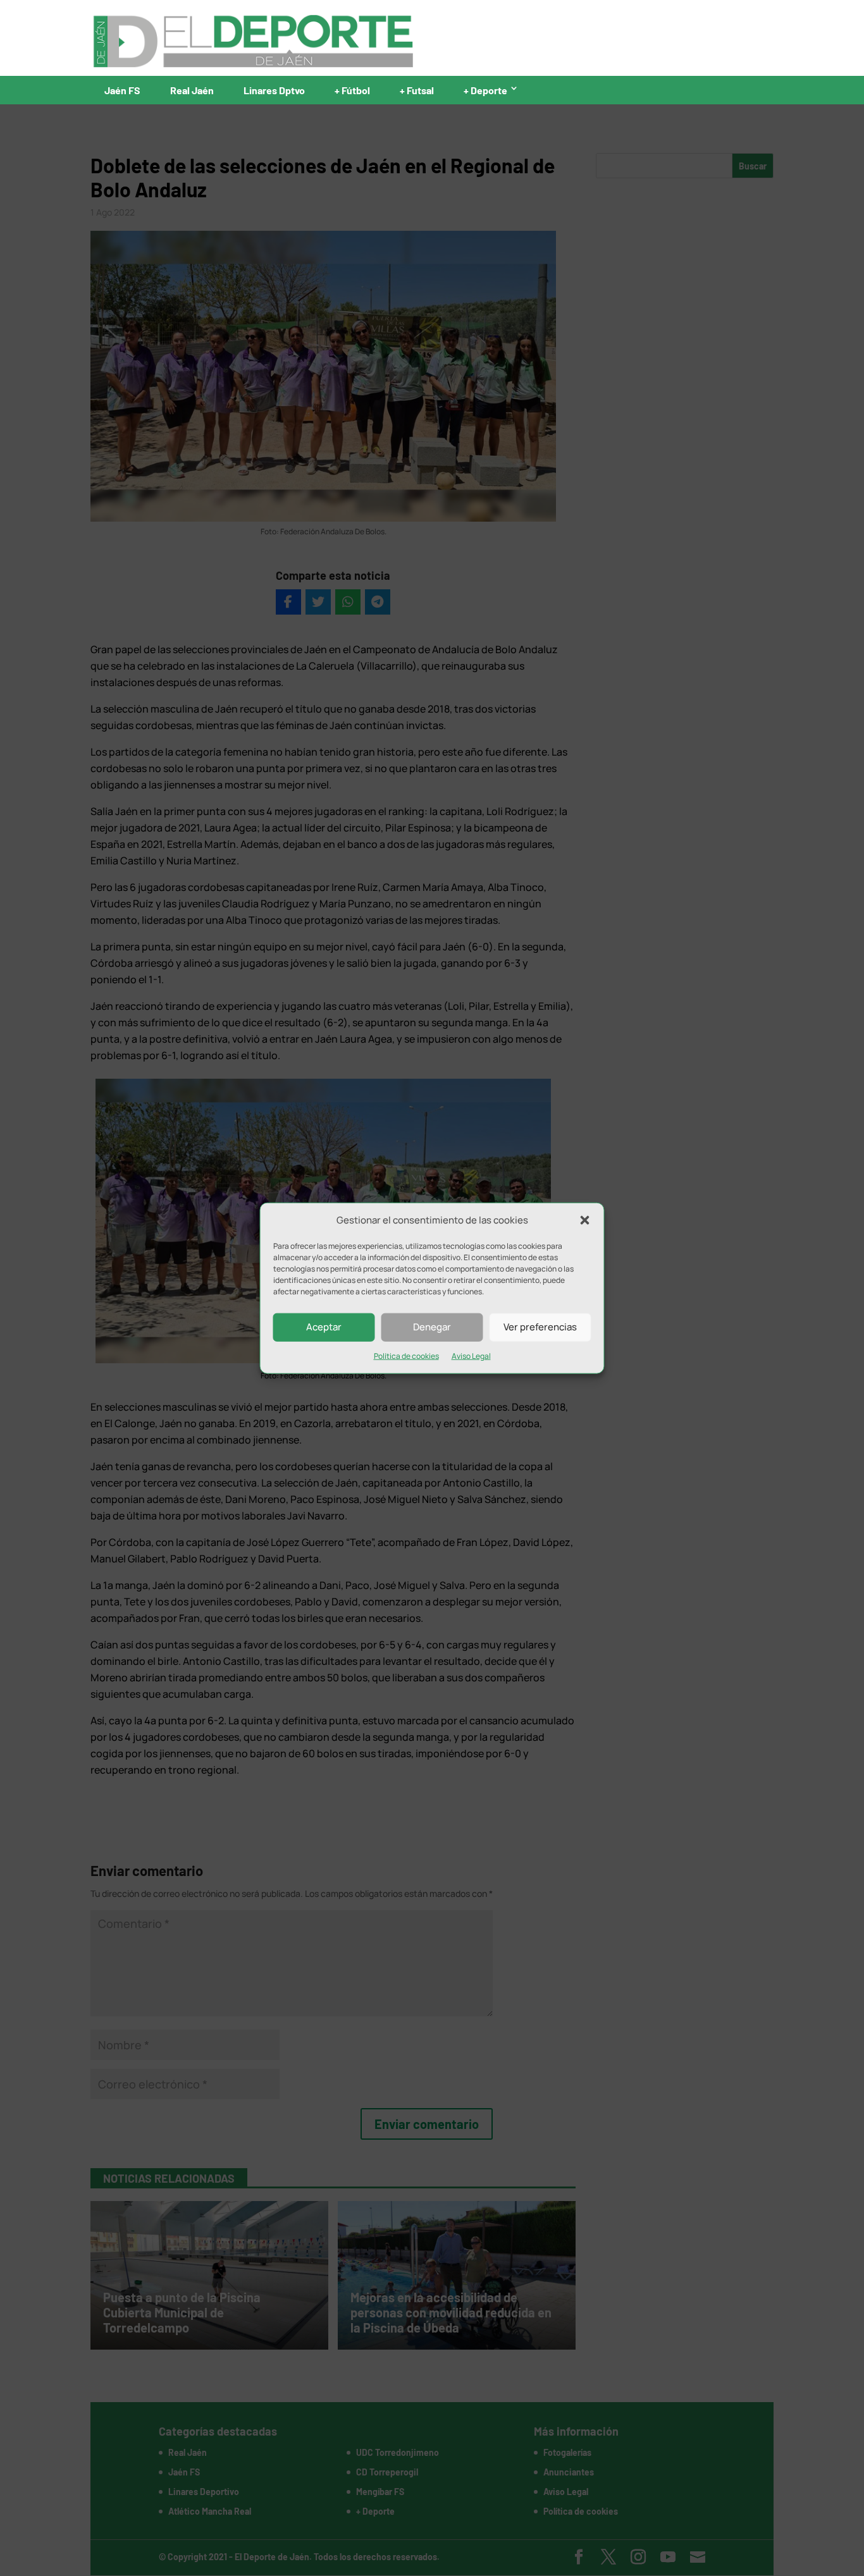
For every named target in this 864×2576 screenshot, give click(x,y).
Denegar (432, 1327)
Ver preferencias (540, 1327)
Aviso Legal (471, 1356)
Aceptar (324, 1327)
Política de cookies (406, 1356)
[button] (585, 1220)
